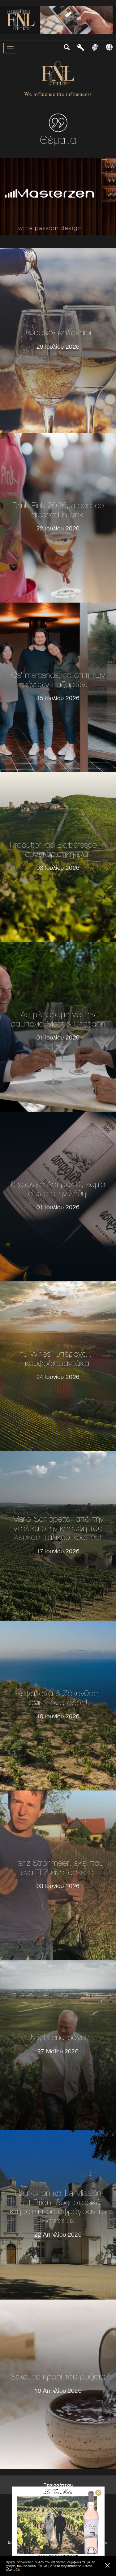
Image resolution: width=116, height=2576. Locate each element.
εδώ (17, 2570)
